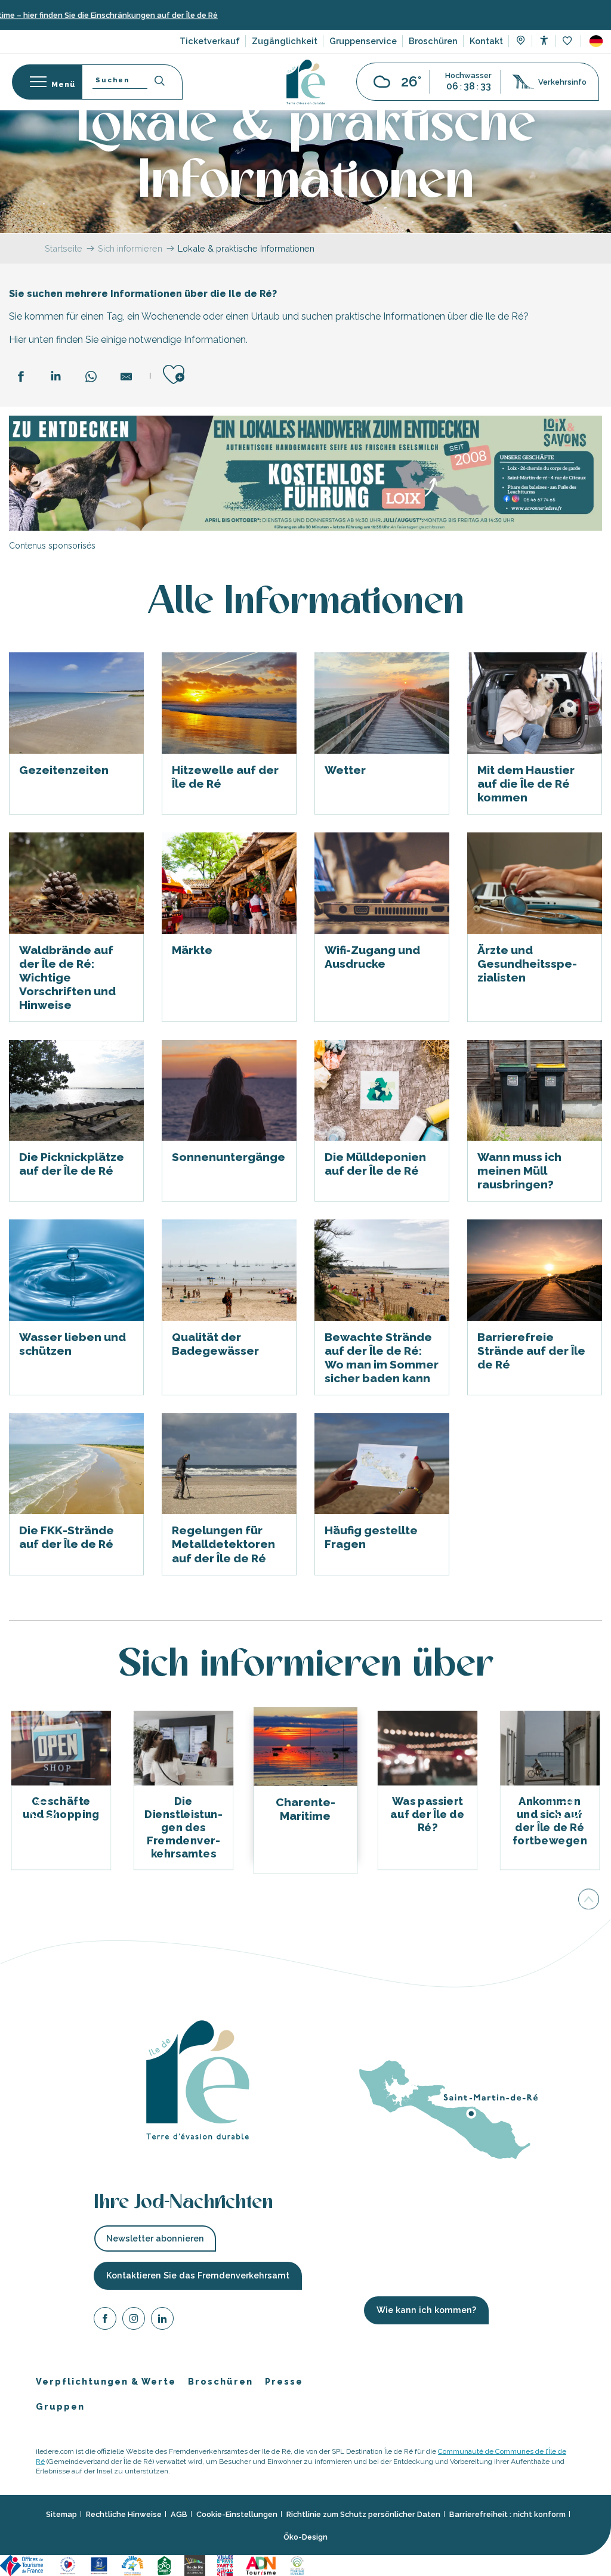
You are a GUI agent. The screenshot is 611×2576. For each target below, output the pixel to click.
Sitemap (61, 2514)
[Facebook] (105, 2320)
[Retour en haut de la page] (589, 1898)
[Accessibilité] (544, 40)
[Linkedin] (162, 2320)
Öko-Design (305, 2536)
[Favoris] (568, 41)
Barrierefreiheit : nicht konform (507, 2514)
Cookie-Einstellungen (237, 2514)
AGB (179, 2514)
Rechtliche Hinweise (124, 2514)
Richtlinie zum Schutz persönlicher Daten (363, 2514)
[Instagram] (134, 2320)
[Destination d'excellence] (68, 2564)
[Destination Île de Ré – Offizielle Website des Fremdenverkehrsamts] (306, 82)
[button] (596, 41)
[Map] (521, 42)
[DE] (596, 41)
